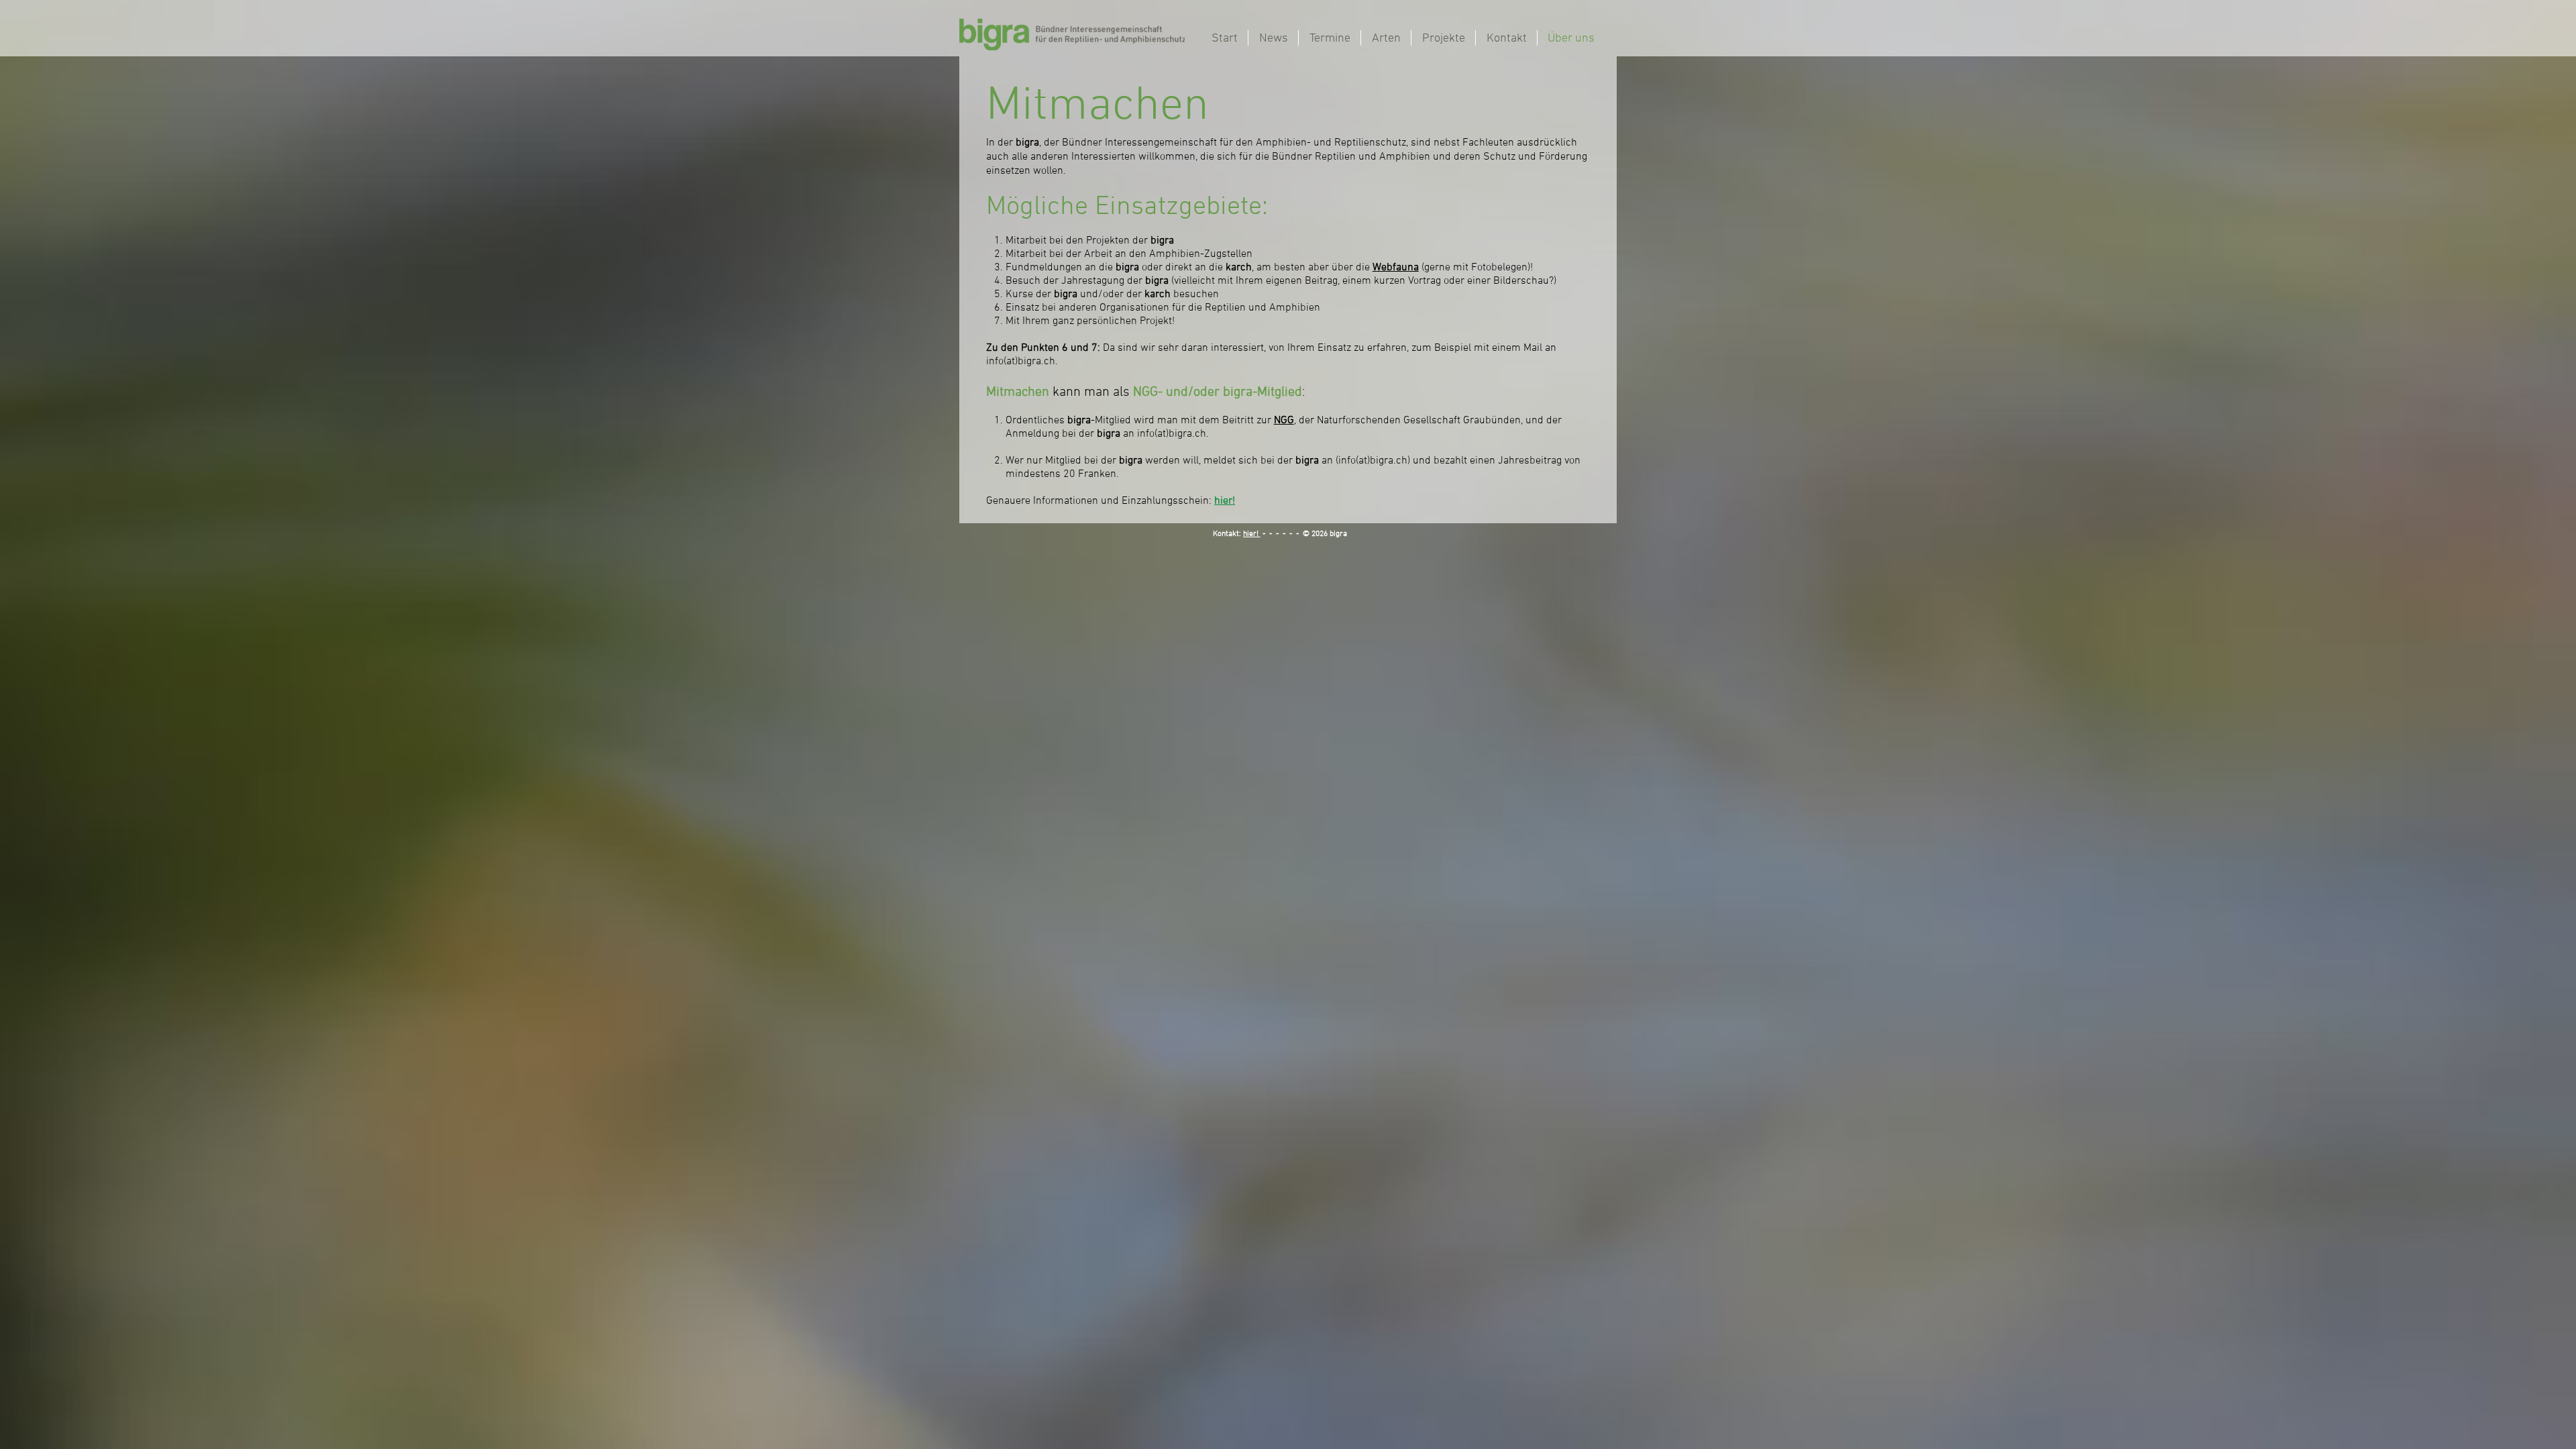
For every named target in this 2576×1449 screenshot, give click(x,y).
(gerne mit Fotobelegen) (1476, 268)
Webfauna (1396, 268)
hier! (1252, 534)
